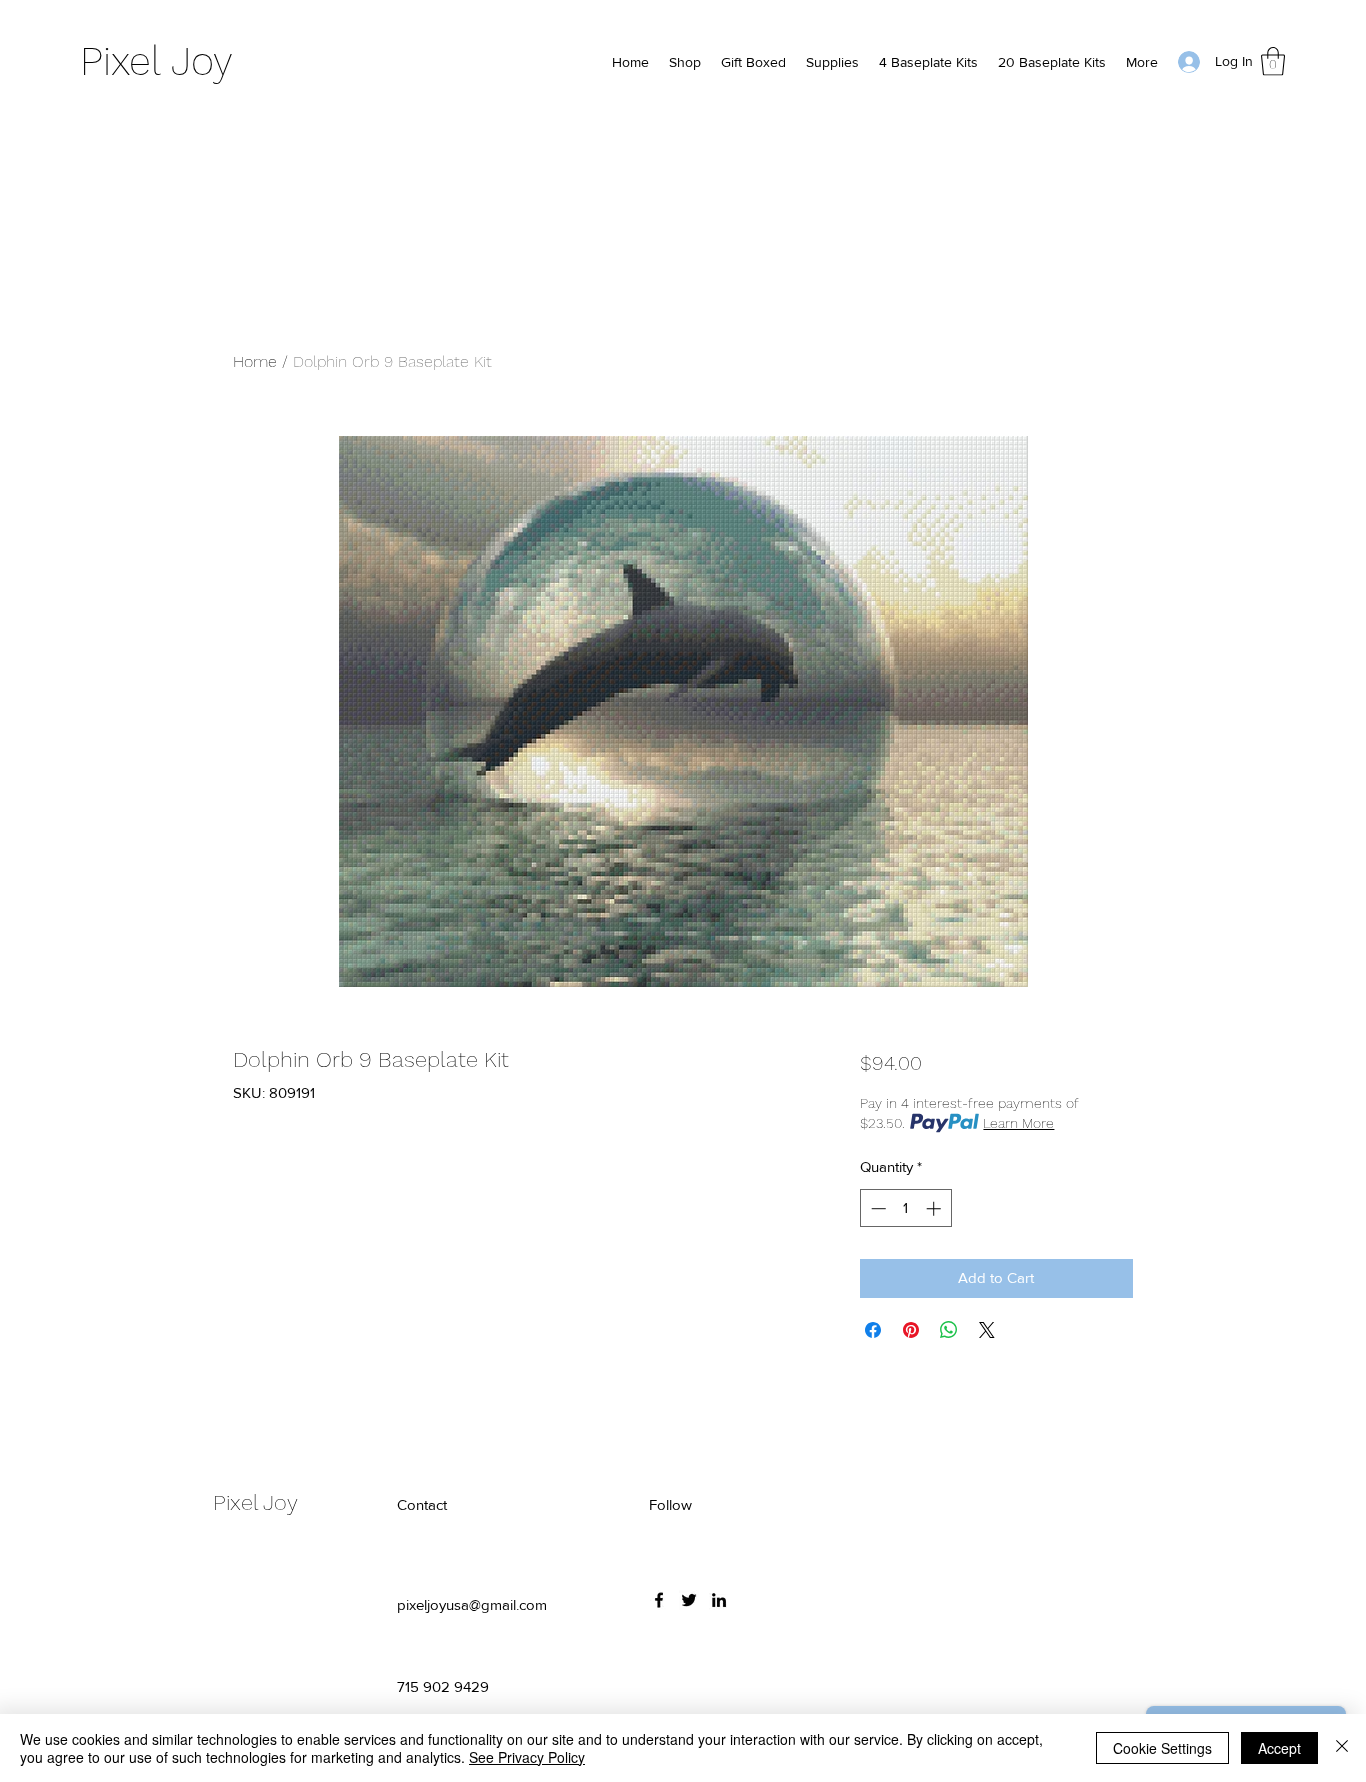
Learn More (1018, 1123)
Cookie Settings (1162, 1748)
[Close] (1342, 1748)
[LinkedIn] (719, 1600)
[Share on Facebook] (873, 1330)
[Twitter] (689, 1600)
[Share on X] (987, 1330)
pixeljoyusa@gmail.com (472, 1604)
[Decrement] (876, 1208)
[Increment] (935, 1208)
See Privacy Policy (527, 1757)
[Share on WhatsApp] (949, 1330)
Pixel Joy (156, 61)
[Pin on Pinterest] (911, 1330)
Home (255, 361)
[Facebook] (659, 1600)
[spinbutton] (905, 1208)
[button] (1273, 61)
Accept (1279, 1748)
